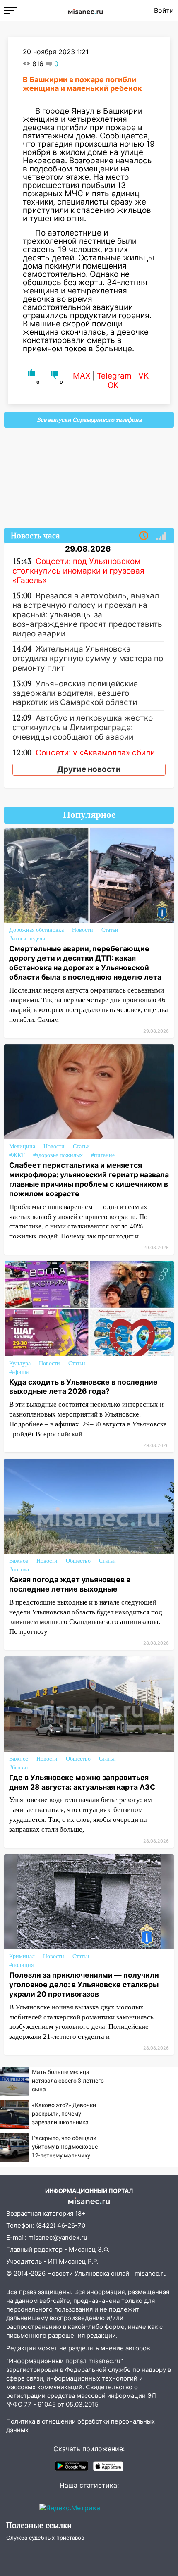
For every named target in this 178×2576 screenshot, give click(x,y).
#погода (19, 1570)
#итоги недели (27, 939)
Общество (78, 1561)
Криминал (22, 1956)
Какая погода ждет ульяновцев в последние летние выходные (70, 1584)
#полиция (21, 1965)
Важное (19, 1561)
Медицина (22, 1146)
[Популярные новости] (161, 536)
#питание (103, 1155)
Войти (164, 10)
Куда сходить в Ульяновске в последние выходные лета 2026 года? (83, 1387)
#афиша (19, 1372)
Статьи (110, 930)
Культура (20, 1363)
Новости (83, 930)
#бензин (19, 1768)
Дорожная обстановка (36, 930)
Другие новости (89, 769)
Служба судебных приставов (45, 2538)
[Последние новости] (144, 536)
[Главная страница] (85, 10)
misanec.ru (151, 2273)
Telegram (114, 376)
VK (143, 376)
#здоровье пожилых (58, 1155)
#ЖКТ (17, 1155)
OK (113, 385)
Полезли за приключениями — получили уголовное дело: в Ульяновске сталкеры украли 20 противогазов (84, 1984)
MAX (82, 376)
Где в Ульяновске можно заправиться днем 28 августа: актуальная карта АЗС (82, 1782)
